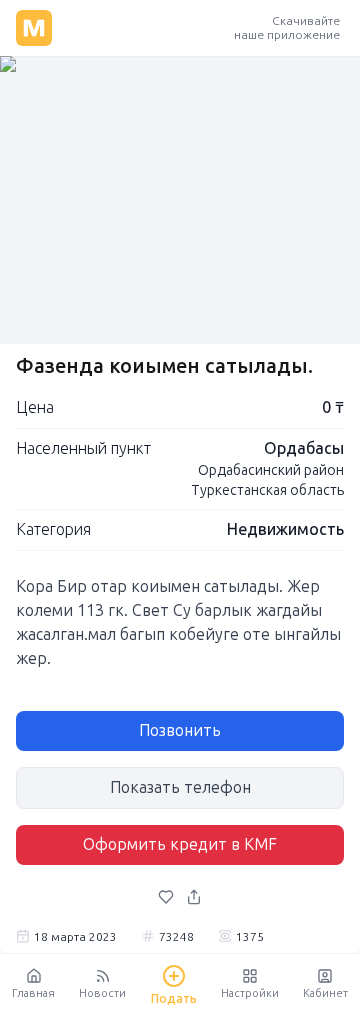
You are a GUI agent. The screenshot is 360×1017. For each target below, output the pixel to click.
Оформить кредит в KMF (180, 844)
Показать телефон (180, 787)
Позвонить (180, 730)
